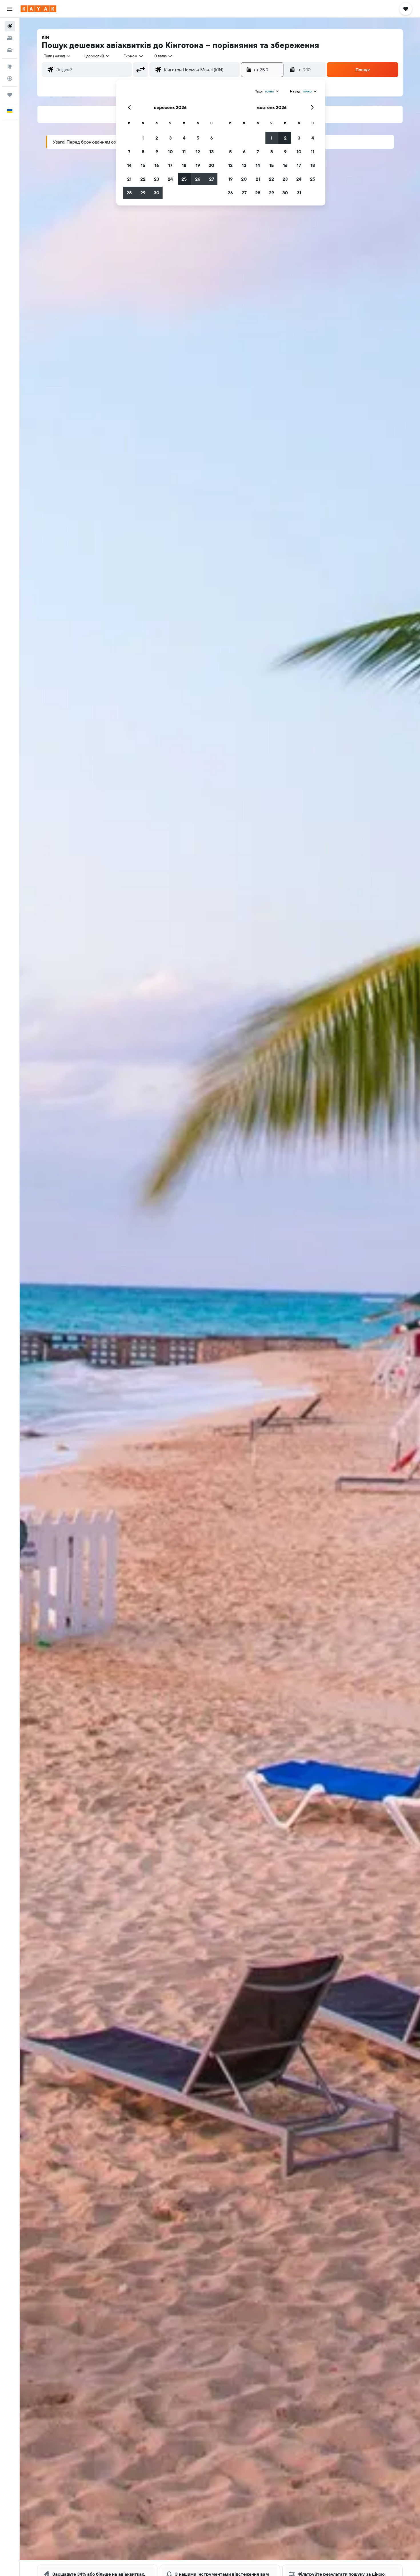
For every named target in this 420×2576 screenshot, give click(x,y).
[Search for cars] (10, 50)
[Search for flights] (10, 26)
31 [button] (299, 193)
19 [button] (198, 165)
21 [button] (129, 179)
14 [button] (129, 165)
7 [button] (129, 152)
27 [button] (212, 179)
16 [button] (157, 165)
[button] (10, 9)
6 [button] (212, 138)
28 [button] (129, 193)
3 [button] (170, 138)
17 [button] (170, 165)
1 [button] (143, 138)
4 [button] (184, 138)
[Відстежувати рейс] (10, 78)
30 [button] (157, 193)
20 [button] (211, 165)
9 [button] (157, 152)
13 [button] (212, 152)
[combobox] (58, 56)
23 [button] (157, 179)
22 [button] (143, 179)
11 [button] (184, 152)
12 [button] (198, 152)
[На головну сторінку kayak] (38, 9)
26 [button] (198, 179)
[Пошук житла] (10, 38)
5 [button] (198, 138)
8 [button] (143, 152)
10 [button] (170, 152)
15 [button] (143, 165)
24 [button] (170, 179)
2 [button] (157, 138)
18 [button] (184, 165)
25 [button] (184, 179)
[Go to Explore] (10, 66)
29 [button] (143, 193)
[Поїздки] (10, 95)
